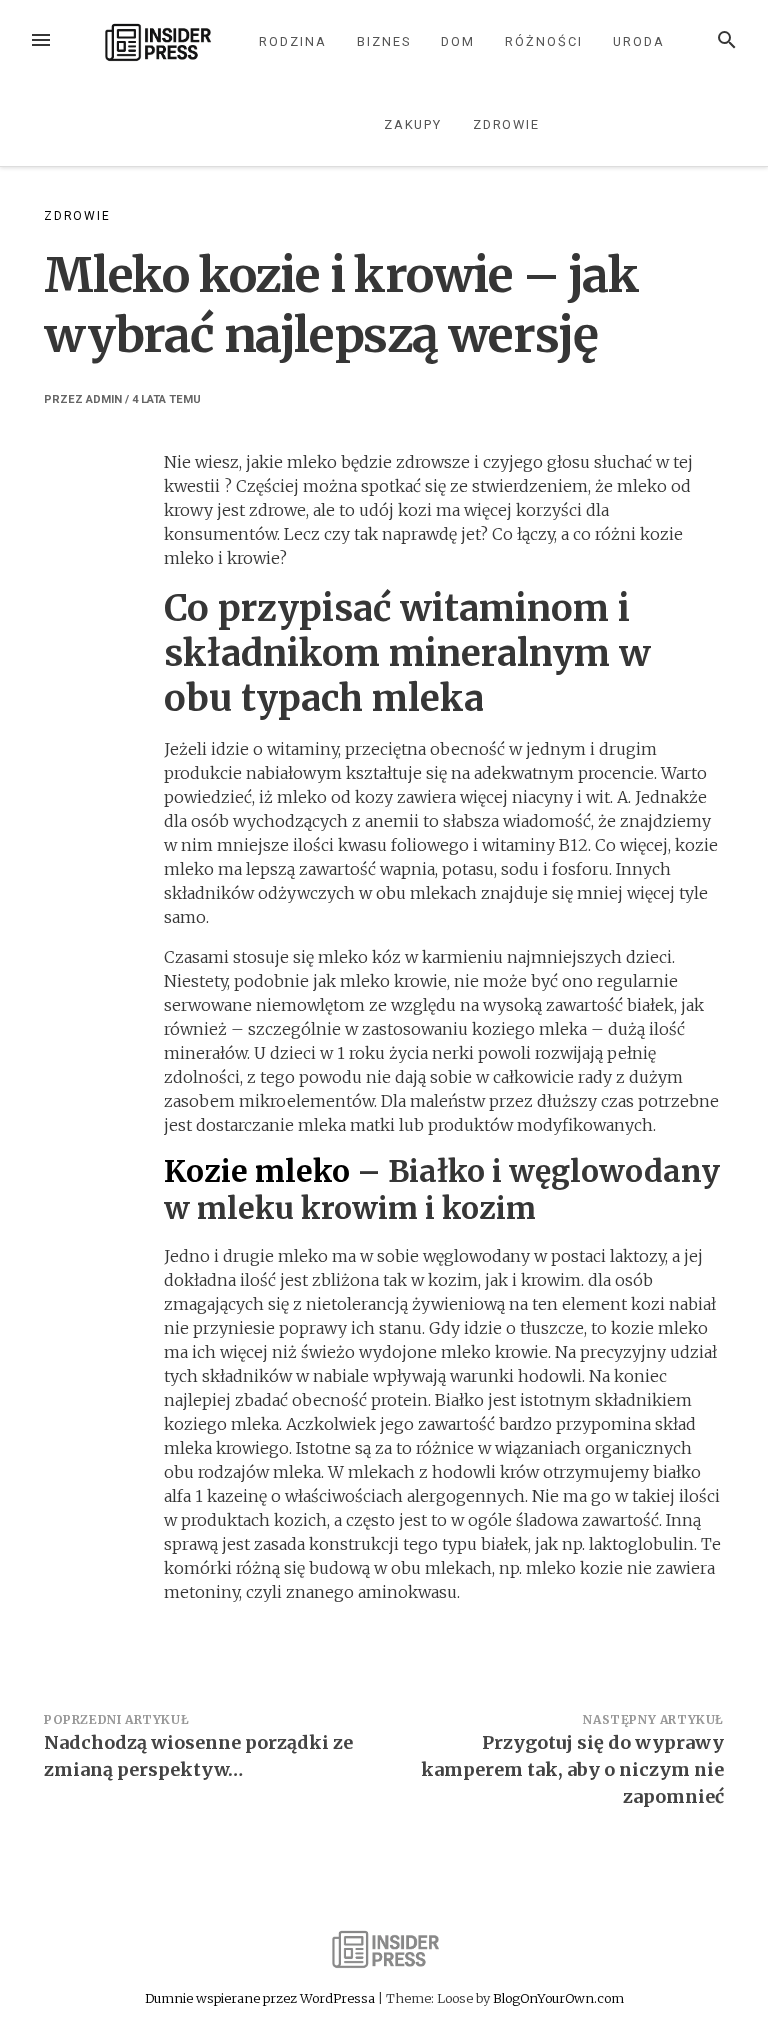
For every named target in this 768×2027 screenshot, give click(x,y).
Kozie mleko (257, 1171)
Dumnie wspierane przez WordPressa (261, 1998)
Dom (458, 41)
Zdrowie (506, 124)
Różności (543, 41)
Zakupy (413, 124)
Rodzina (292, 41)
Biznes (384, 41)
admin (104, 399)
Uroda (639, 41)
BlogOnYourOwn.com (558, 1998)
